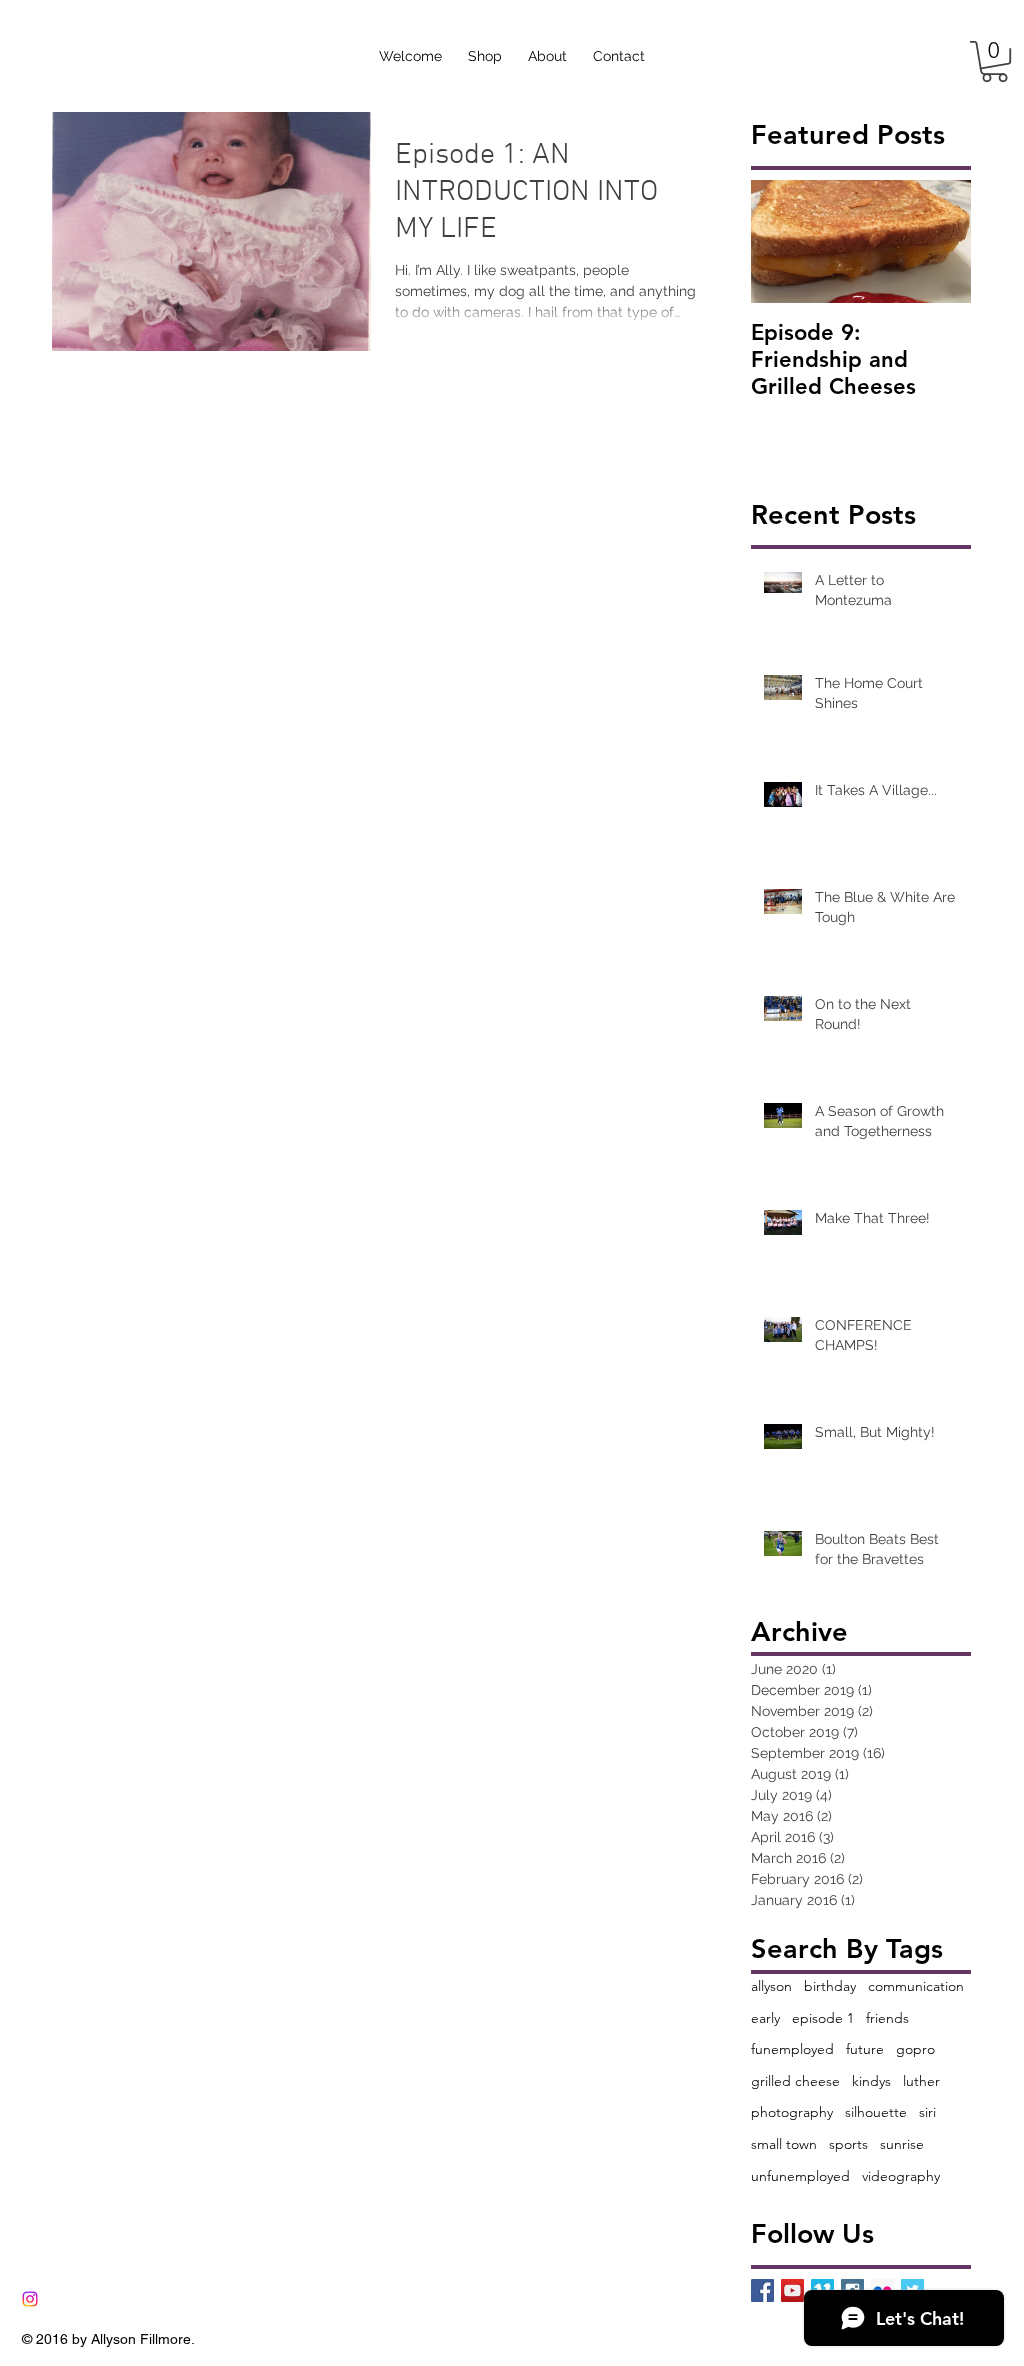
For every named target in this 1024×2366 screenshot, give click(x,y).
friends (887, 2018)
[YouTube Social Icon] (792, 2290)
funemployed (792, 2049)
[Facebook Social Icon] (762, 2290)
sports (848, 2144)
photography (792, 2112)
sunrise (902, 2144)
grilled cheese (795, 2081)
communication (916, 1986)
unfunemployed (800, 2176)
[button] (994, 61)
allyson (771, 1986)
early (765, 2018)
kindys (871, 2081)
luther (921, 2081)
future (865, 2049)
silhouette (876, 2112)
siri (927, 2112)
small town (784, 2144)
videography (901, 2176)
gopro (915, 2049)
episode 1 (823, 2018)
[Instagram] (30, 2299)
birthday (830, 1986)
